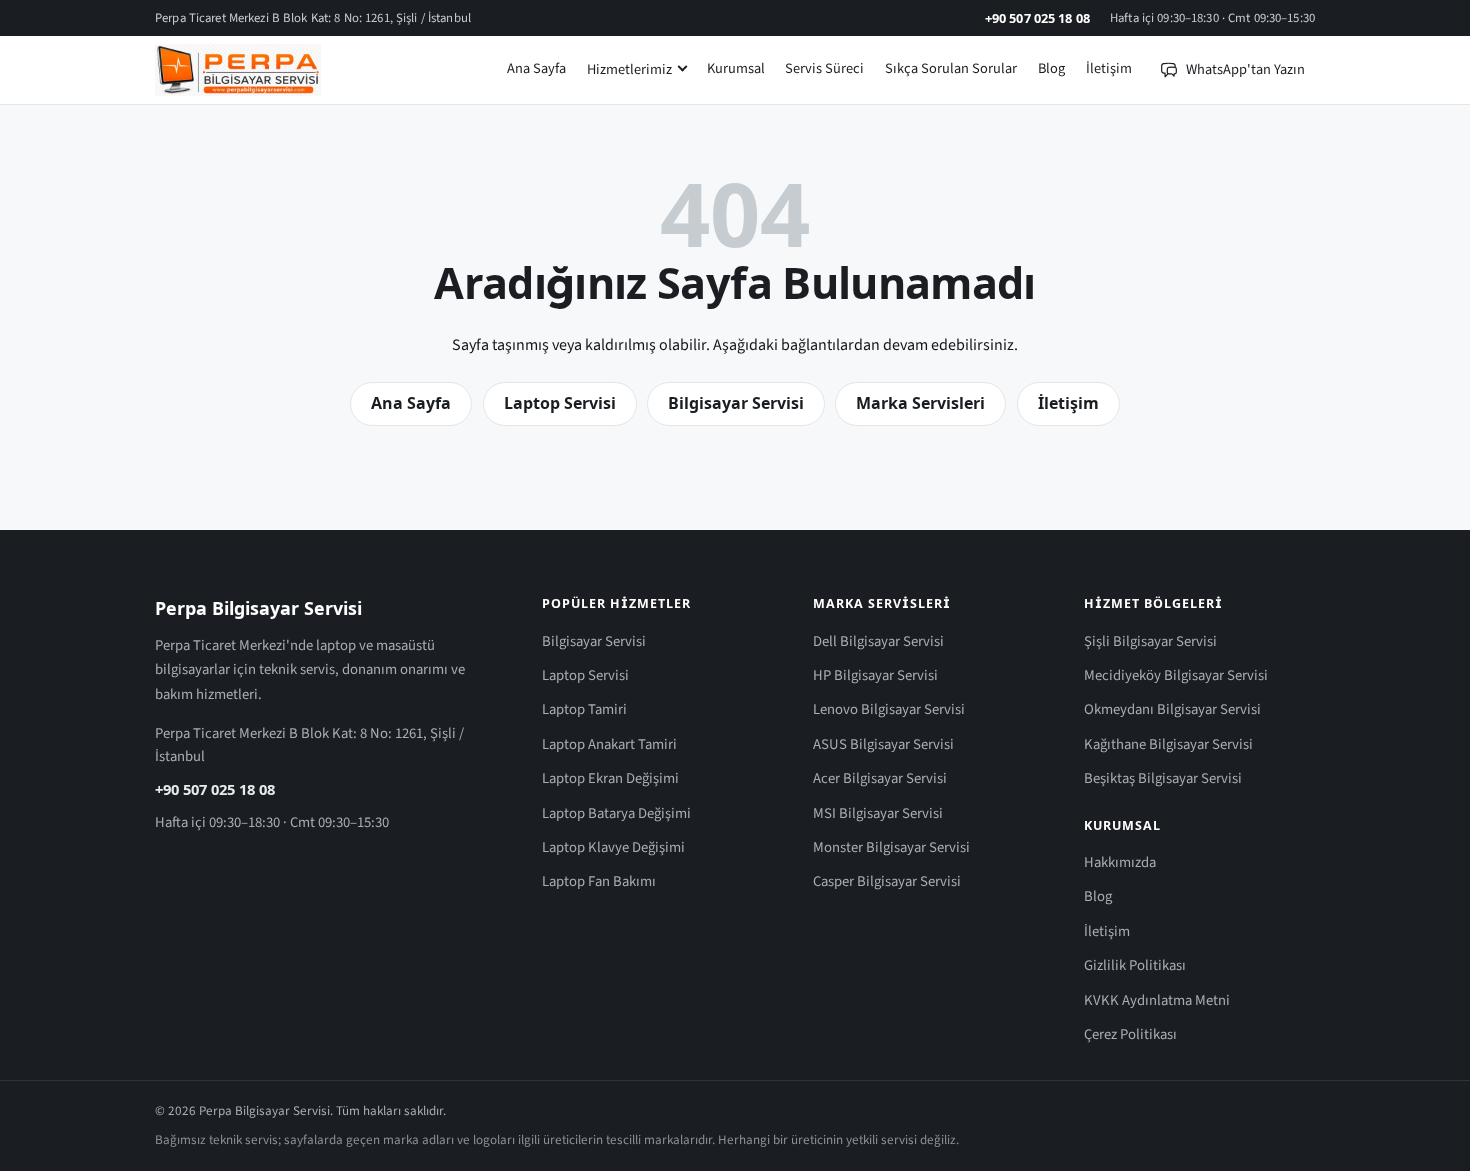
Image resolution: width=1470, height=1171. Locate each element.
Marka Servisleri (920, 403)
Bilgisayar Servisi (736, 403)
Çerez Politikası (1130, 1034)
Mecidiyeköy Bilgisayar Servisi (1176, 675)
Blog (1051, 68)
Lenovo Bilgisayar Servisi (889, 709)
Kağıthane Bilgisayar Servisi (1168, 744)
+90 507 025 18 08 (1037, 18)
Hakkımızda (1120, 862)
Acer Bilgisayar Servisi (880, 778)
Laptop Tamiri (584, 709)
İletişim (1109, 68)
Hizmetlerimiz (629, 69)
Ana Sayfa (536, 68)
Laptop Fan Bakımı (599, 881)
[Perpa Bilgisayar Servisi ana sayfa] (238, 70)
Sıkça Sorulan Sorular (951, 68)
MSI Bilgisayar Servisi (878, 813)
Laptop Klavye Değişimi (613, 847)
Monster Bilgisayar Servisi (891, 847)
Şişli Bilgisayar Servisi (1150, 641)
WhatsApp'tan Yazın (1245, 69)
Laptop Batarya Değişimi (616, 813)
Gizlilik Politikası (1135, 965)
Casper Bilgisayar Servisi (887, 881)
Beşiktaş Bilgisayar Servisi (1163, 778)
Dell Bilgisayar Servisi (878, 641)
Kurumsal (736, 68)
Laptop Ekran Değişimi (610, 778)
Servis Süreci (824, 68)
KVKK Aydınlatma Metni (1157, 1000)
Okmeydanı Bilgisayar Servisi (1172, 709)
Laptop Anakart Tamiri (609, 744)
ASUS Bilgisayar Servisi (883, 744)
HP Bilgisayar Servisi (875, 675)
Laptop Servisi (560, 403)
